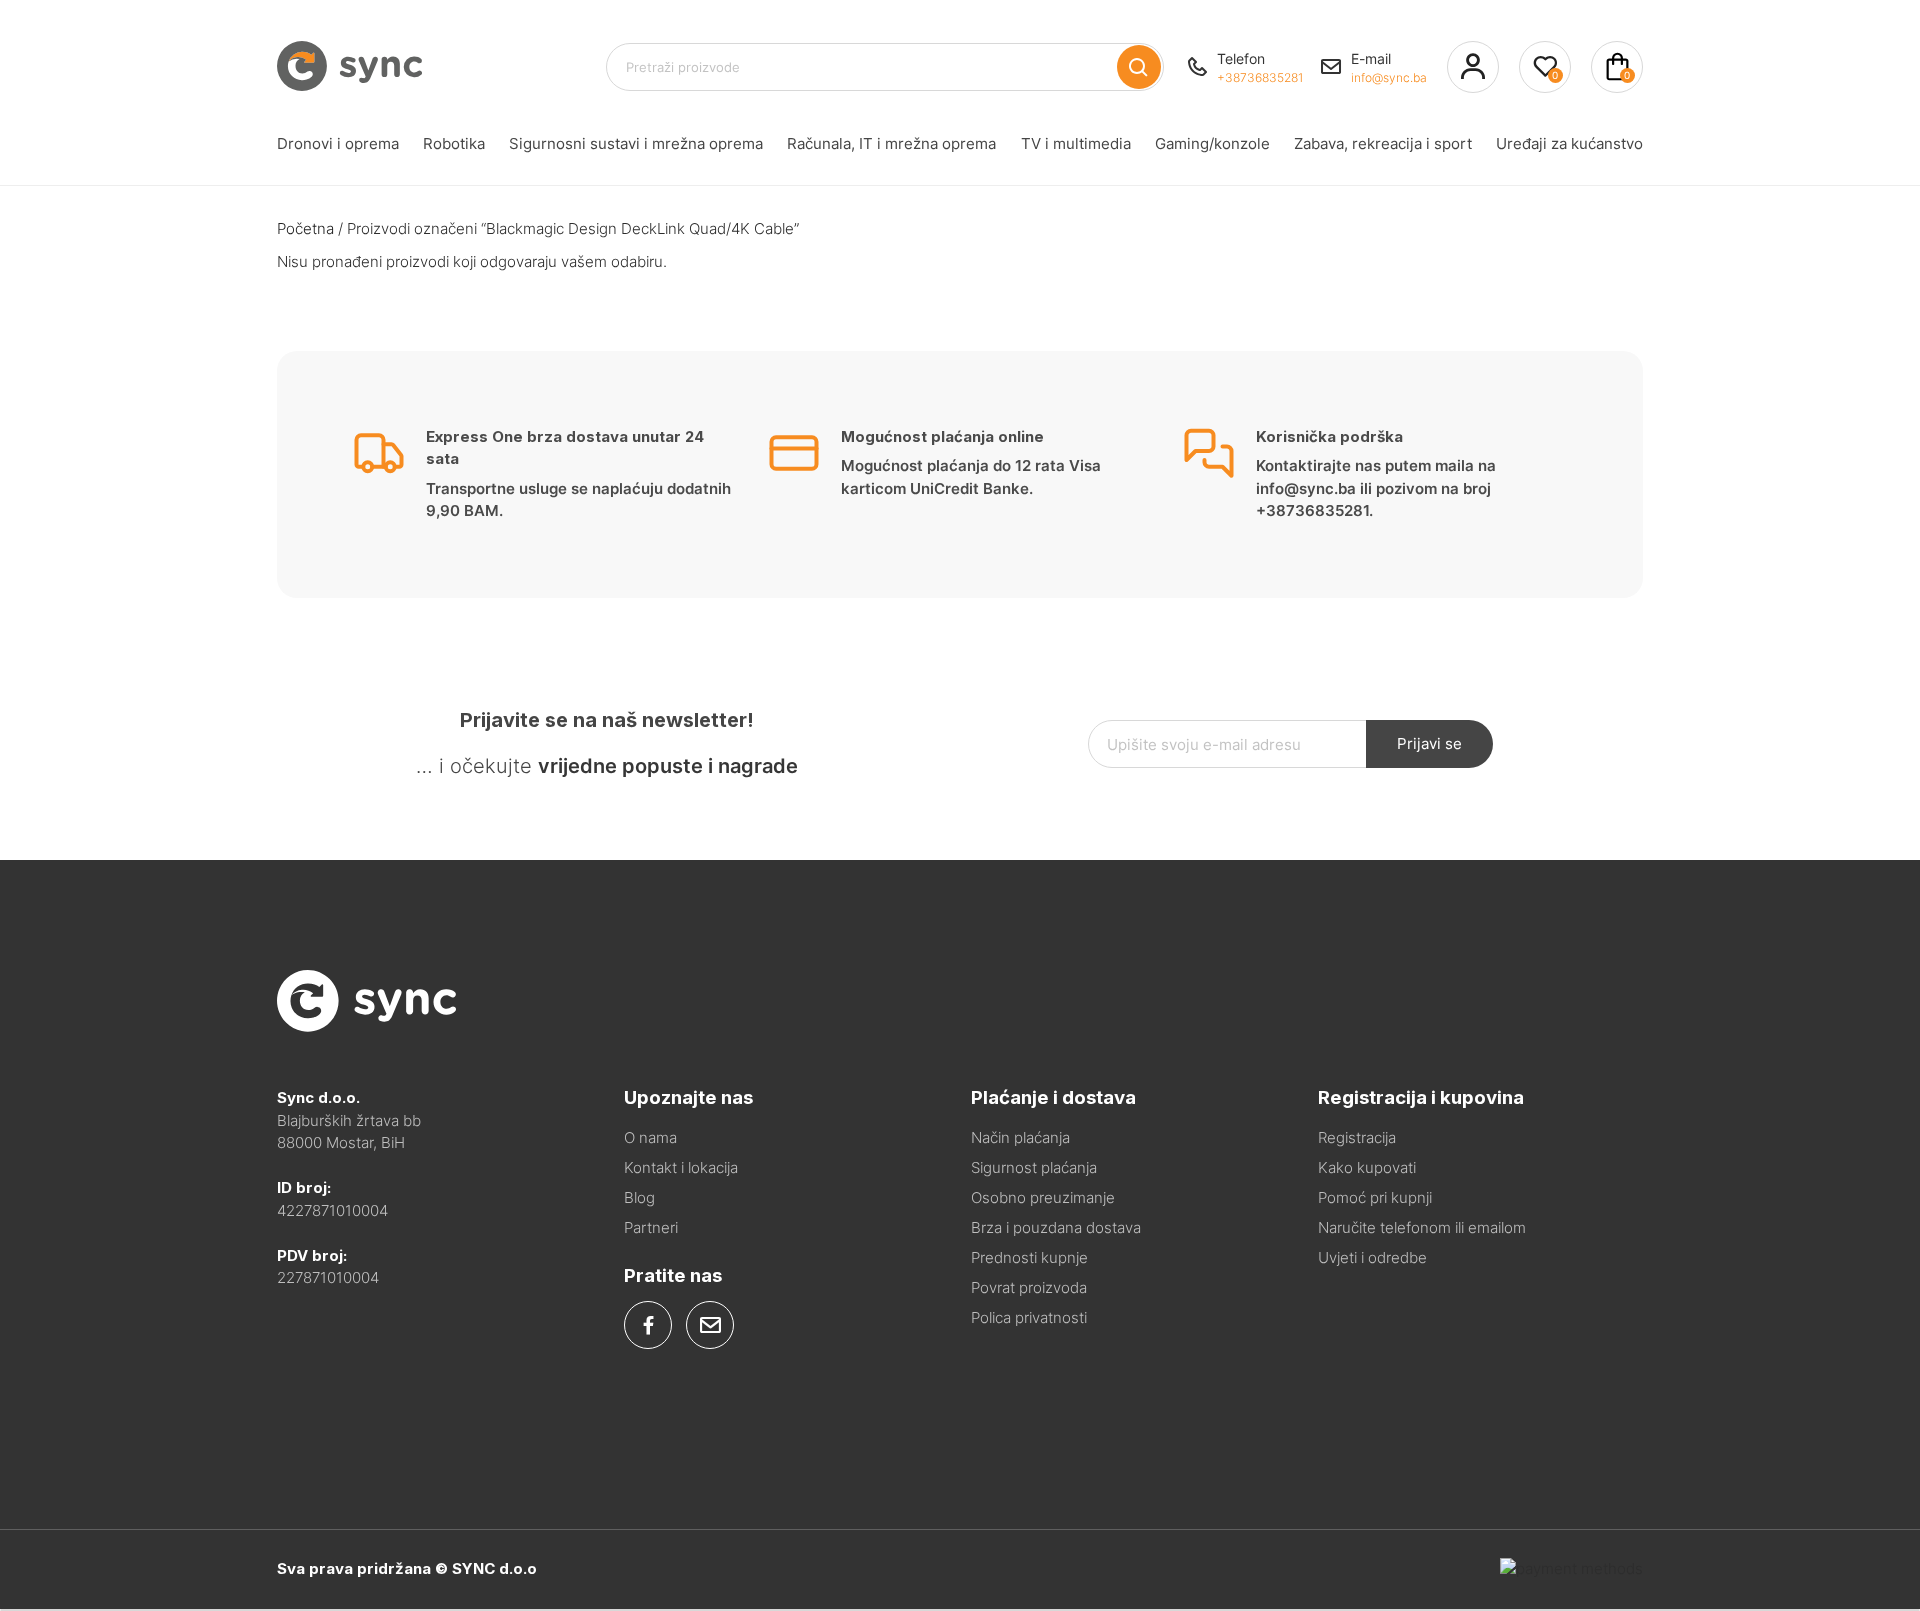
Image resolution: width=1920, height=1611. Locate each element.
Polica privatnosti (1029, 1317)
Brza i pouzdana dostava (1056, 1227)
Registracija (1357, 1137)
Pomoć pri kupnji (1375, 1197)
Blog (639, 1197)
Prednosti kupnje (1029, 1257)
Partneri (651, 1227)
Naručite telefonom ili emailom (1422, 1227)
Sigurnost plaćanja (1034, 1167)
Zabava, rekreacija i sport (1383, 143)
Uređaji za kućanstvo (1569, 143)
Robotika (454, 143)
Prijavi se (1429, 743)
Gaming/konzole (1212, 143)
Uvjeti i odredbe (1372, 1257)
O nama (650, 1137)
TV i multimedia (1076, 143)
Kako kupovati (1367, 1167)
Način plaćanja (1020, 1137)
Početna (305, 228)
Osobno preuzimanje (1043, 1197)
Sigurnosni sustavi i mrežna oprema (636, 143)
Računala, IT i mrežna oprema (891, 143)
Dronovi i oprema (338, 143)
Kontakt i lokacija (681, 1167)
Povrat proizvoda (1029, 1287)
